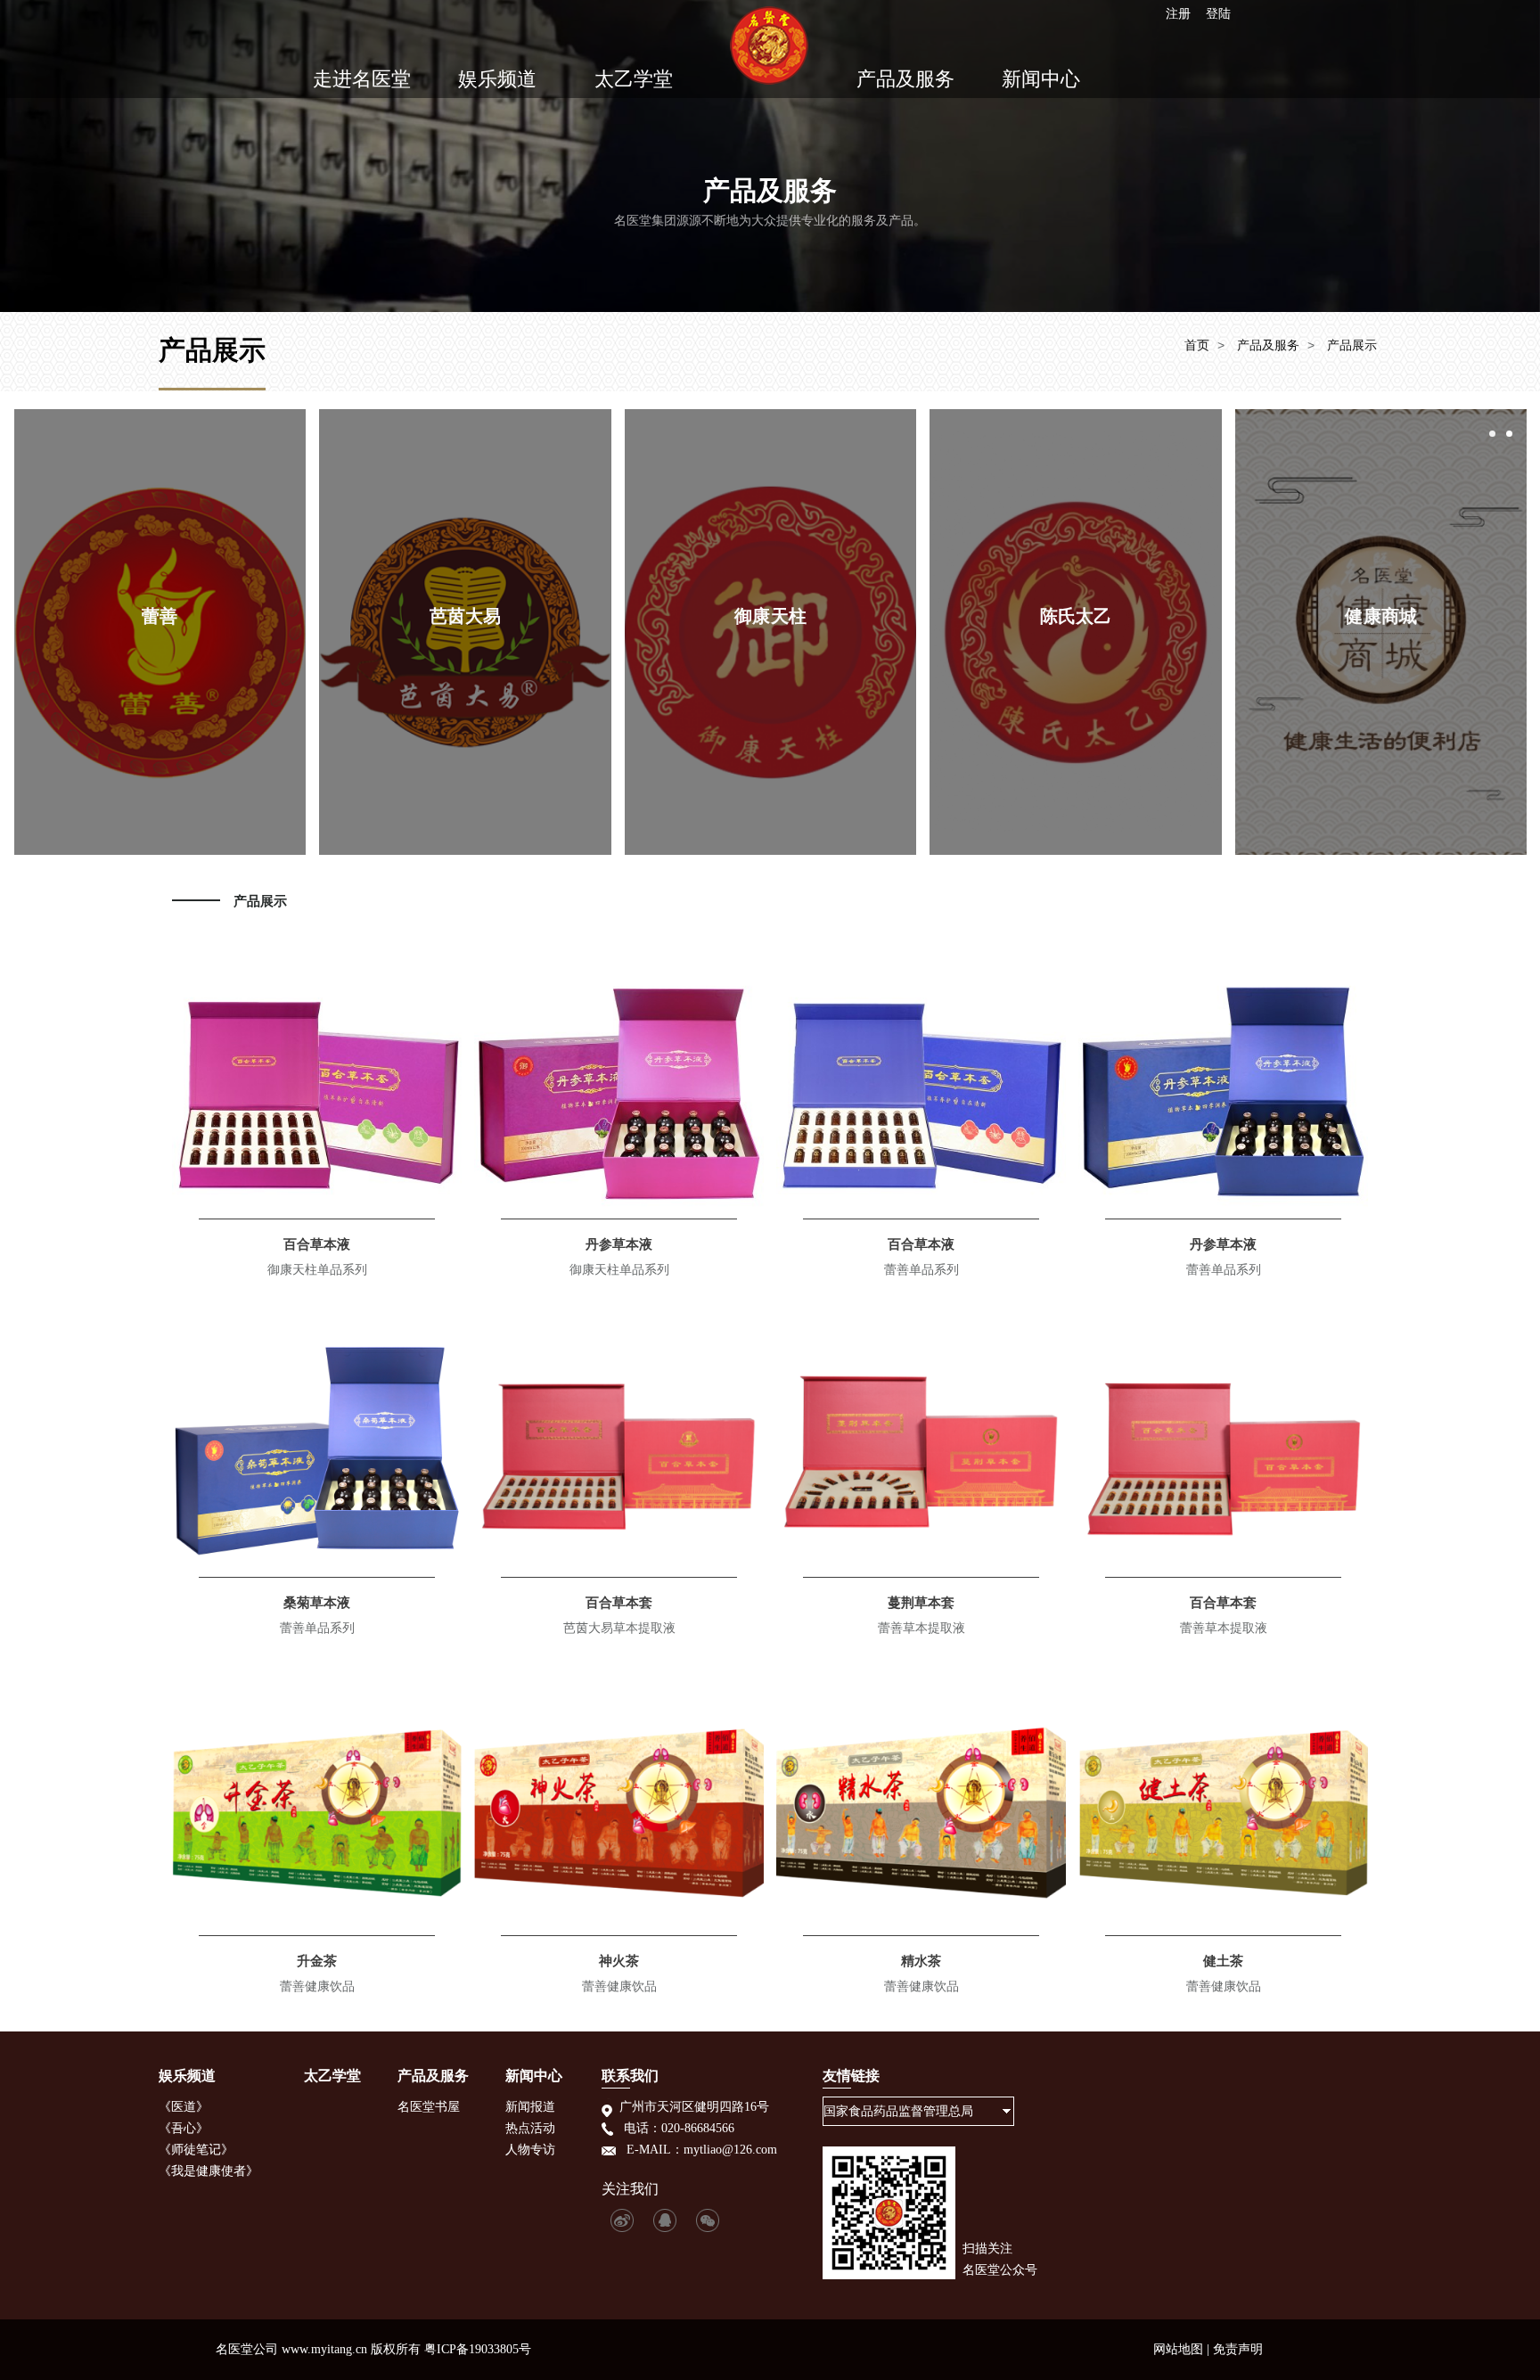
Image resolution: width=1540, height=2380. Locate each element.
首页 (1197, 345)
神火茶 (619, 1961)
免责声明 (1238, 2349)
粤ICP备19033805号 (478, 2349)
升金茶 (317, 1961)
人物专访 (530, 2150)
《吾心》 (184, 2128)
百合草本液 (317, 1244)
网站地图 (1178, 2349)
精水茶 (921, 1961)
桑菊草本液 (317, 1602)
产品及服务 (905, 79)
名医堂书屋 (429, 2107)
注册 (1178, 13)
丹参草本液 (619, 1244)
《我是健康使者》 (209, 2171)
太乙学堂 (634, 79)
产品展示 (1352, 345)
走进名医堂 (362, 79)
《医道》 (184, 2107)
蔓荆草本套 (921, 1602)
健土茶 (1223, 1961)
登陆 (1218, 13)
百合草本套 (619, 1602)
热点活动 (530, 2128)
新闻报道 (530, 2107)
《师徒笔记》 (196, 2150)
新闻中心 (1041, 79)
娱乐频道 (497, 79)
